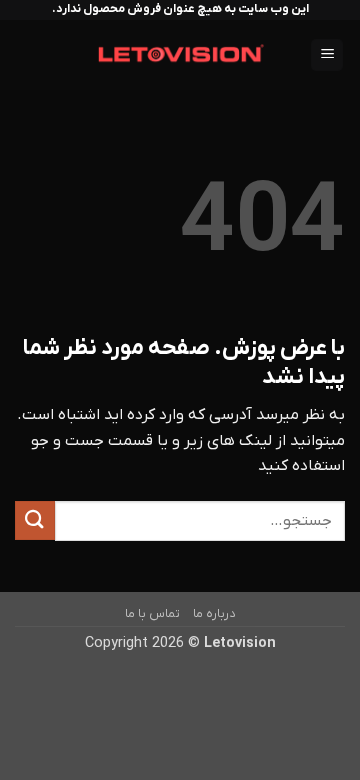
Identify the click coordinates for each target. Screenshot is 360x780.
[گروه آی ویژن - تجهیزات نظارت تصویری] (180, 55)
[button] (327, 55)
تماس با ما (152, 614)
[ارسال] (35, 520)
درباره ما (214, 614)
